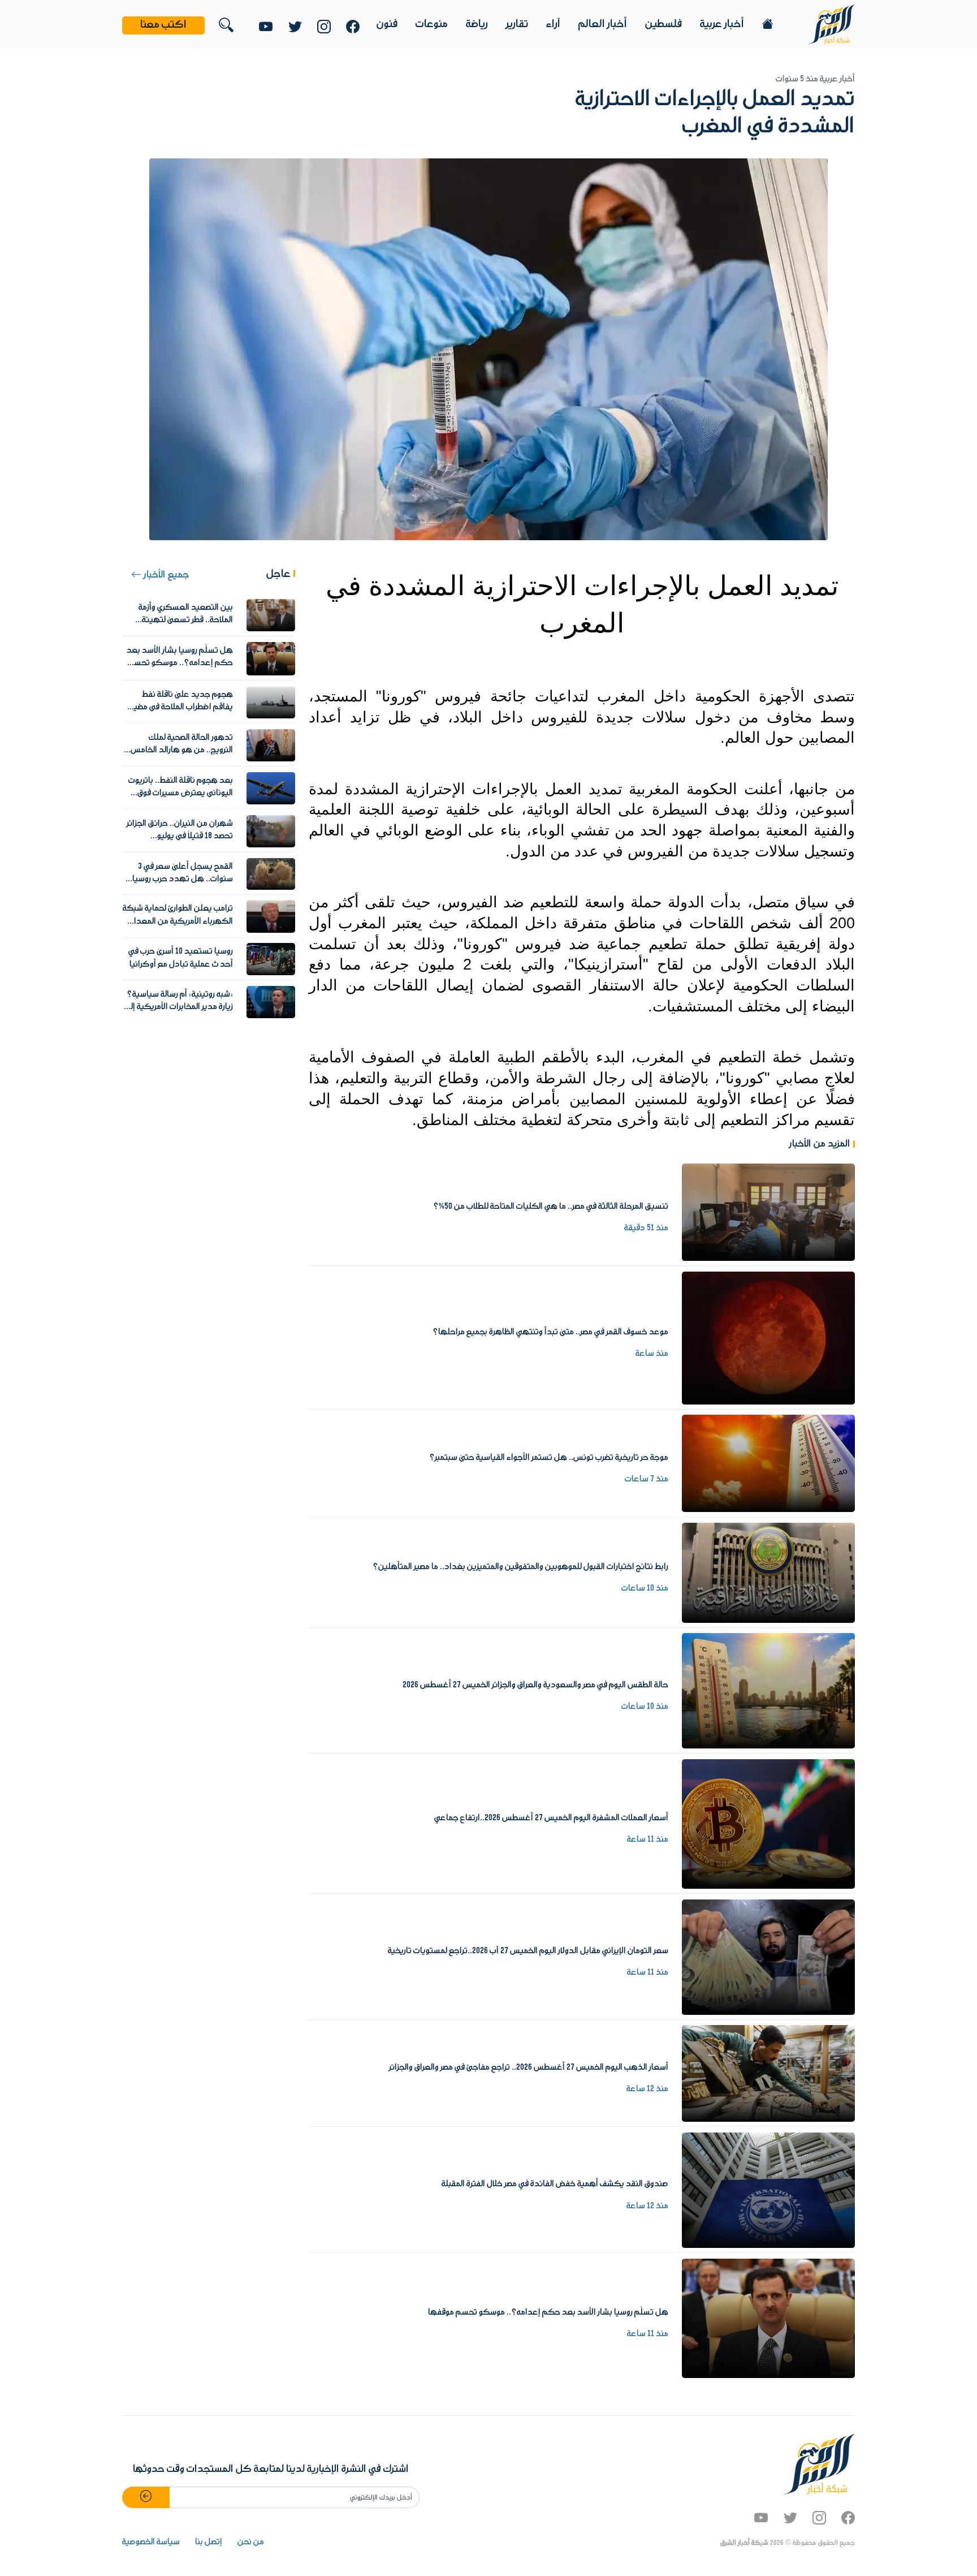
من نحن (251, 2542)
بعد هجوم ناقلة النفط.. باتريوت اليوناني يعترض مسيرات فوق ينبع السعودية (181, 793)
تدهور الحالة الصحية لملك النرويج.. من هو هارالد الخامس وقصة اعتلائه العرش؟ (182, 750)
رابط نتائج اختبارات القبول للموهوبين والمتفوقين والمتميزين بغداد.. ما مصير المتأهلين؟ (520, 1567)
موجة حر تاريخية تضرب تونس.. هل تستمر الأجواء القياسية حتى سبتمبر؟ (549, 1458)
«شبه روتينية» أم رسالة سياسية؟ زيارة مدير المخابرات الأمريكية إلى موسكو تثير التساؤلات (179, 1007)
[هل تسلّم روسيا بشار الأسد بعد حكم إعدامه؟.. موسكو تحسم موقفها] (768, 2318)
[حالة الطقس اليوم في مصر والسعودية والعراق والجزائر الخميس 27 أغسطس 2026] (768, 1691)
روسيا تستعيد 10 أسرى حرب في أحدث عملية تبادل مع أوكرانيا (181, 958)
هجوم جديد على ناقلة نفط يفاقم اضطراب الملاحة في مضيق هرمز (180, 707)
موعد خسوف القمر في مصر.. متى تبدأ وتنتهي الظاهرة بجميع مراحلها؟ (550, 1332)
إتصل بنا (209, 2542)
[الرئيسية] (831, 24)
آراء (553, 24)
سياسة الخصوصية (151, 2542)
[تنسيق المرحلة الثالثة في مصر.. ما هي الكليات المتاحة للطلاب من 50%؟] (768, 1212)
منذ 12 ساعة (647, 2089)
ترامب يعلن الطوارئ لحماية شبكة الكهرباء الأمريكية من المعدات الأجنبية (178, 921)
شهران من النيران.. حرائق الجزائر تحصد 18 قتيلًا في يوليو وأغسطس (180, 836)
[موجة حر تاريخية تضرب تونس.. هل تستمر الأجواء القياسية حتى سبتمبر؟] (768, 1463)
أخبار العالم (603, 24)
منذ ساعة (652, 1354)
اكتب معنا (163, 25)
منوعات (432, 24)
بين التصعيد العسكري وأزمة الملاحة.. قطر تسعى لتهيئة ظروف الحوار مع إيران (186, 620)
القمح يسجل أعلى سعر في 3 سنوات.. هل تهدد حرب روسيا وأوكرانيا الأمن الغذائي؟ (183, 879)
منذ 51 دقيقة (646, 1228)
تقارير (517, 24)
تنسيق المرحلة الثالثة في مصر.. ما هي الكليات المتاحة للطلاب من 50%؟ (551, 1207)
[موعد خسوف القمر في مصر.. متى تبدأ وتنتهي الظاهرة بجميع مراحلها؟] (768, 1338)
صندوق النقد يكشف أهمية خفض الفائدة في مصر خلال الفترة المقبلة (555, 2184)
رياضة (477, 24)
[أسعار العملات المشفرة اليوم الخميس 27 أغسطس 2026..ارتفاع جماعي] (768, 1824)
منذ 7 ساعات (647, 1479)
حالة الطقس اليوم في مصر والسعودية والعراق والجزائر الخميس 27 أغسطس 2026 (535, 1685)
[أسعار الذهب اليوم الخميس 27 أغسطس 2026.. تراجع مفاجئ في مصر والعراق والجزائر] (768, 2073)
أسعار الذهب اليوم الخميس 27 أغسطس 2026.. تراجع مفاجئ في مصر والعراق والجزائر (529, 2067)
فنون (387, 24)
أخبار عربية (722, 24)
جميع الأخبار (165, 575)
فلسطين (663, 24)
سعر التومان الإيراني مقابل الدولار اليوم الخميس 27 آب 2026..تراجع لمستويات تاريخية (528, 1951)
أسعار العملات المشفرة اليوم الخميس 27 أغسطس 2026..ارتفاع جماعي (551, 1818)
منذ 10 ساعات (645, 1588)
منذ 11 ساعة (648, 1840)
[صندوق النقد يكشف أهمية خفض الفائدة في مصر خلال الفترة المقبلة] (768, 2190)
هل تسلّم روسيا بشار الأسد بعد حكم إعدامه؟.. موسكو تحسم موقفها (548, 2312)
